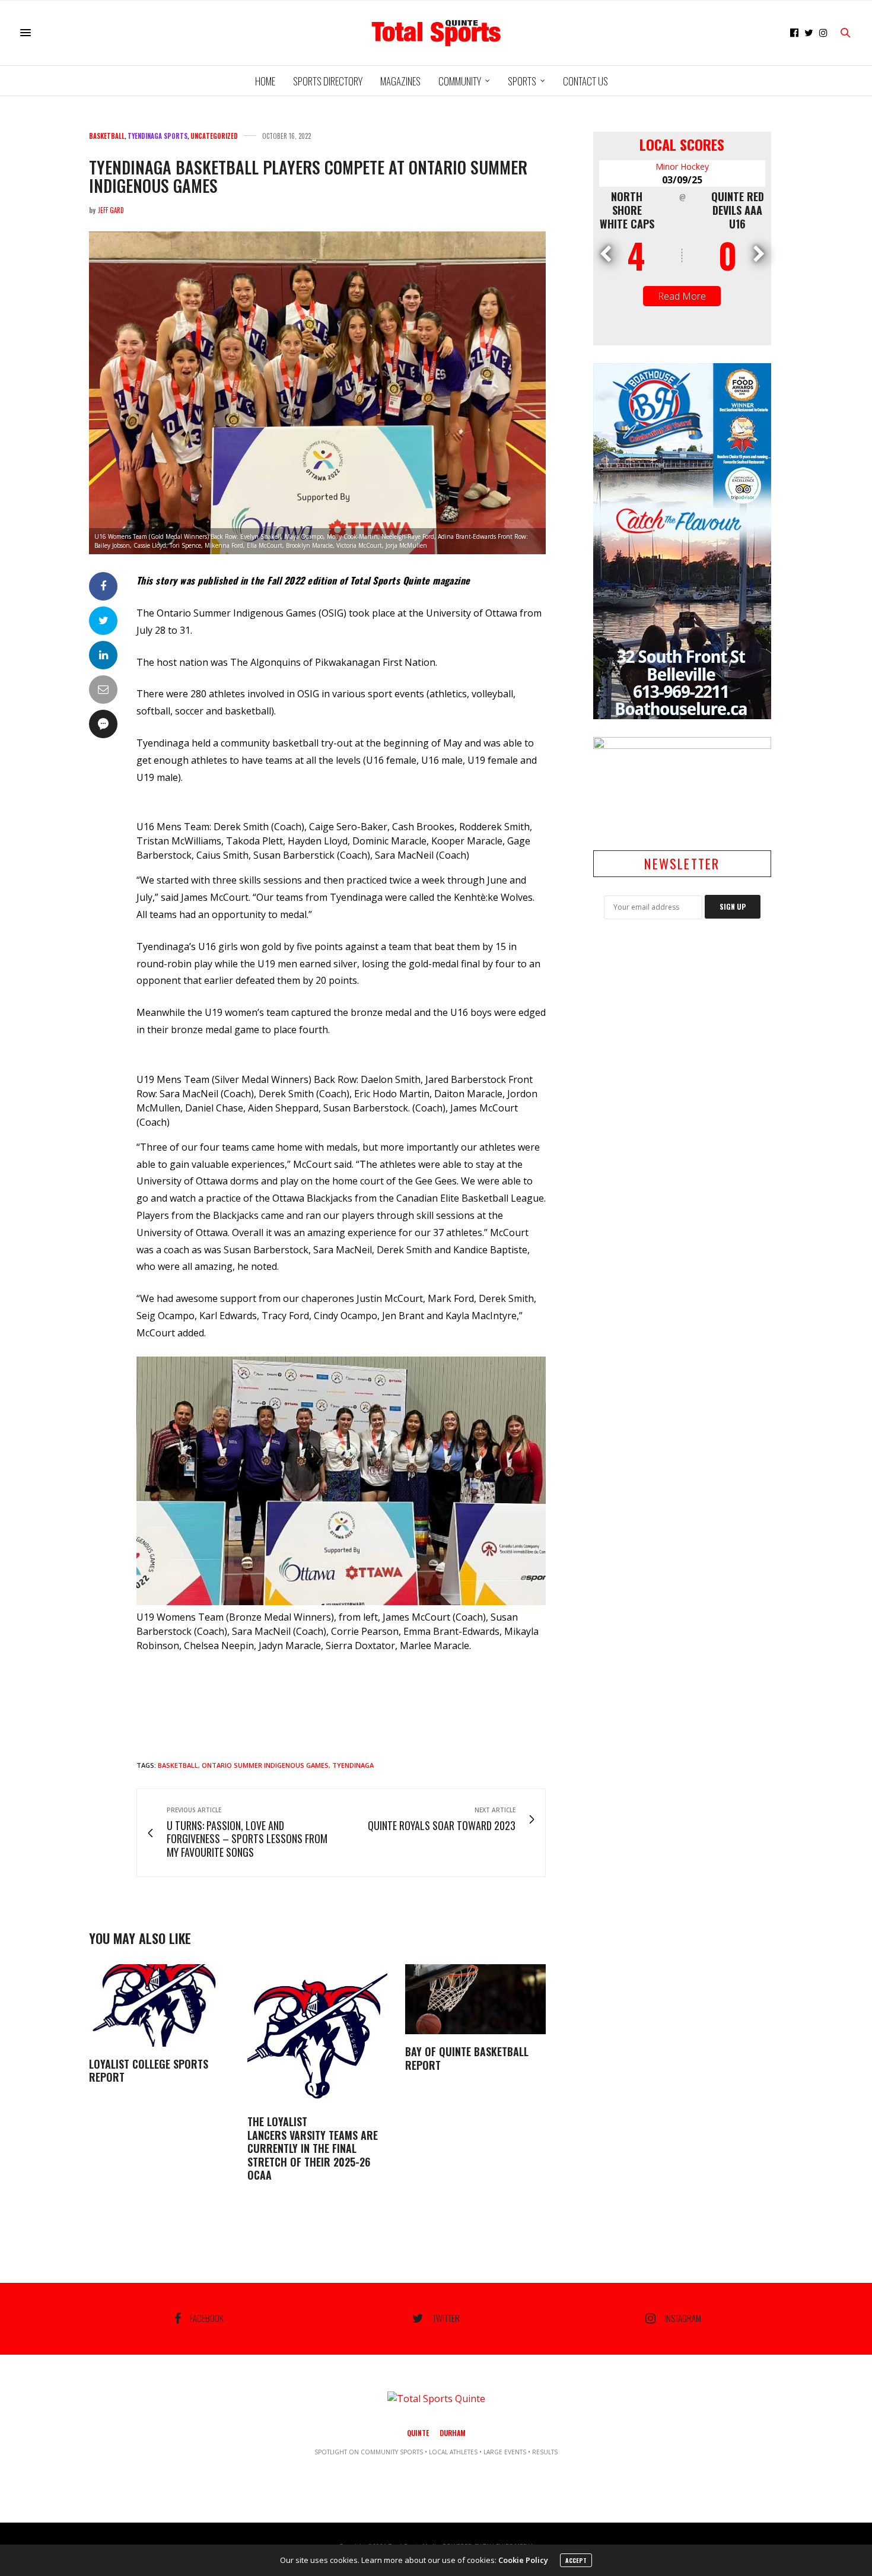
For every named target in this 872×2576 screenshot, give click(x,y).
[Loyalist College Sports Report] (159, 2005)
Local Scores (682, 144)
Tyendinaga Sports (157, 136)
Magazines (400, 81)
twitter (446, 2318)
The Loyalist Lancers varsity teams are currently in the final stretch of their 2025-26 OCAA (313, 2148)
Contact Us (585, 81)
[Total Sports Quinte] (436, 33)
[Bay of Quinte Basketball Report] (475, 2000)
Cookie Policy (523, 2560)
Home (265, 81)
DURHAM (453, 2433)
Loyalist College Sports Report (149, 2071)
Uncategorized (214, 136)
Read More (682, 296)
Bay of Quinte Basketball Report (467, 2058)
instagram (683, 2318)
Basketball (107, 136)
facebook (207, 2318)
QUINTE (418, 2433)
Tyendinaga (353, 1765)
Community (460, 81)
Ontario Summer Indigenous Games (265, 1765)
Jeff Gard (111, 210)
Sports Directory (328, 81)
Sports (522, 81)
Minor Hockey (682, 166)
